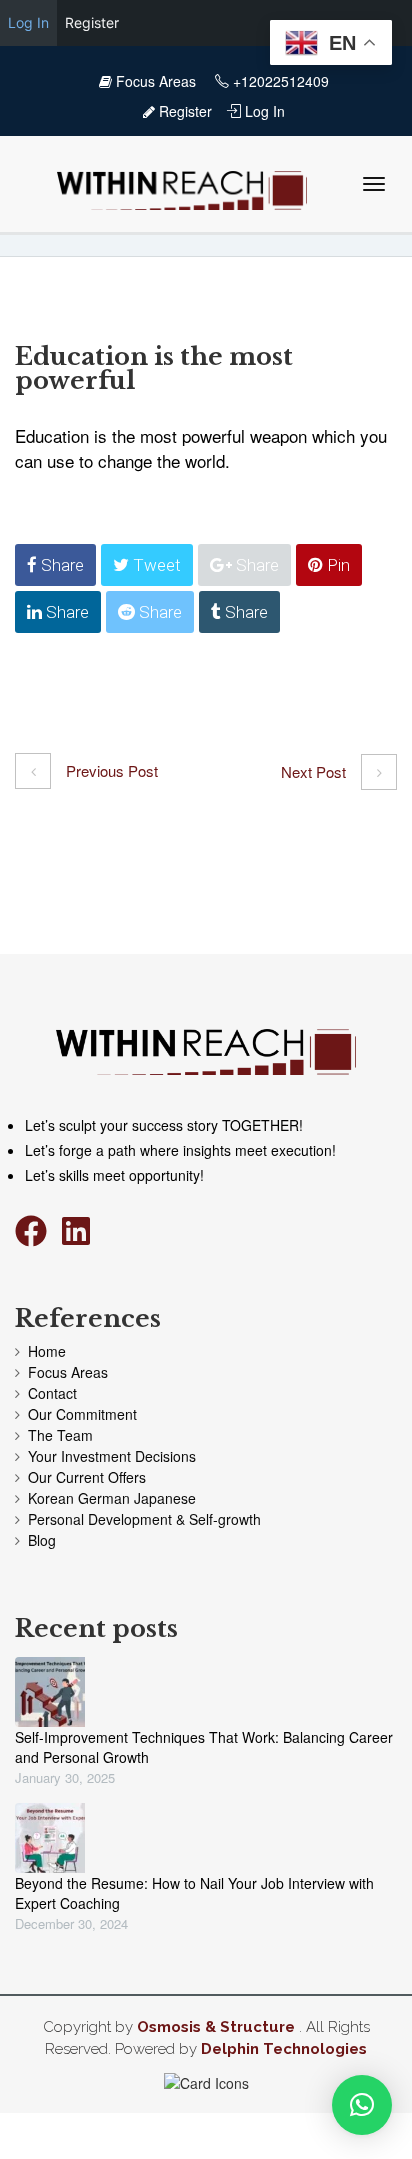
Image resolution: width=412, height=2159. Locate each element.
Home (47, 1351)
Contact (52, 1393)
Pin (336, 565)
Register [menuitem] (92, 22)
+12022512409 (279, 81)
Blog (42, 1540)
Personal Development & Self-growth (144, 1519)
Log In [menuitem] (28, 22)
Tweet (155, 565)
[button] (362, 2105)
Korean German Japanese (112, 1498)
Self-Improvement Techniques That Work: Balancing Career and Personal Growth (204, 1747)
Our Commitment (82, 1414)
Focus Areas (156, 81)
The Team (60, 1435)
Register (183, 111)
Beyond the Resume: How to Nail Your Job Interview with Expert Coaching (194, 1893)
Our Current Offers (87, 1477)
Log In (263, 111)
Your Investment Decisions (112, 1456)
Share (60, 565)
